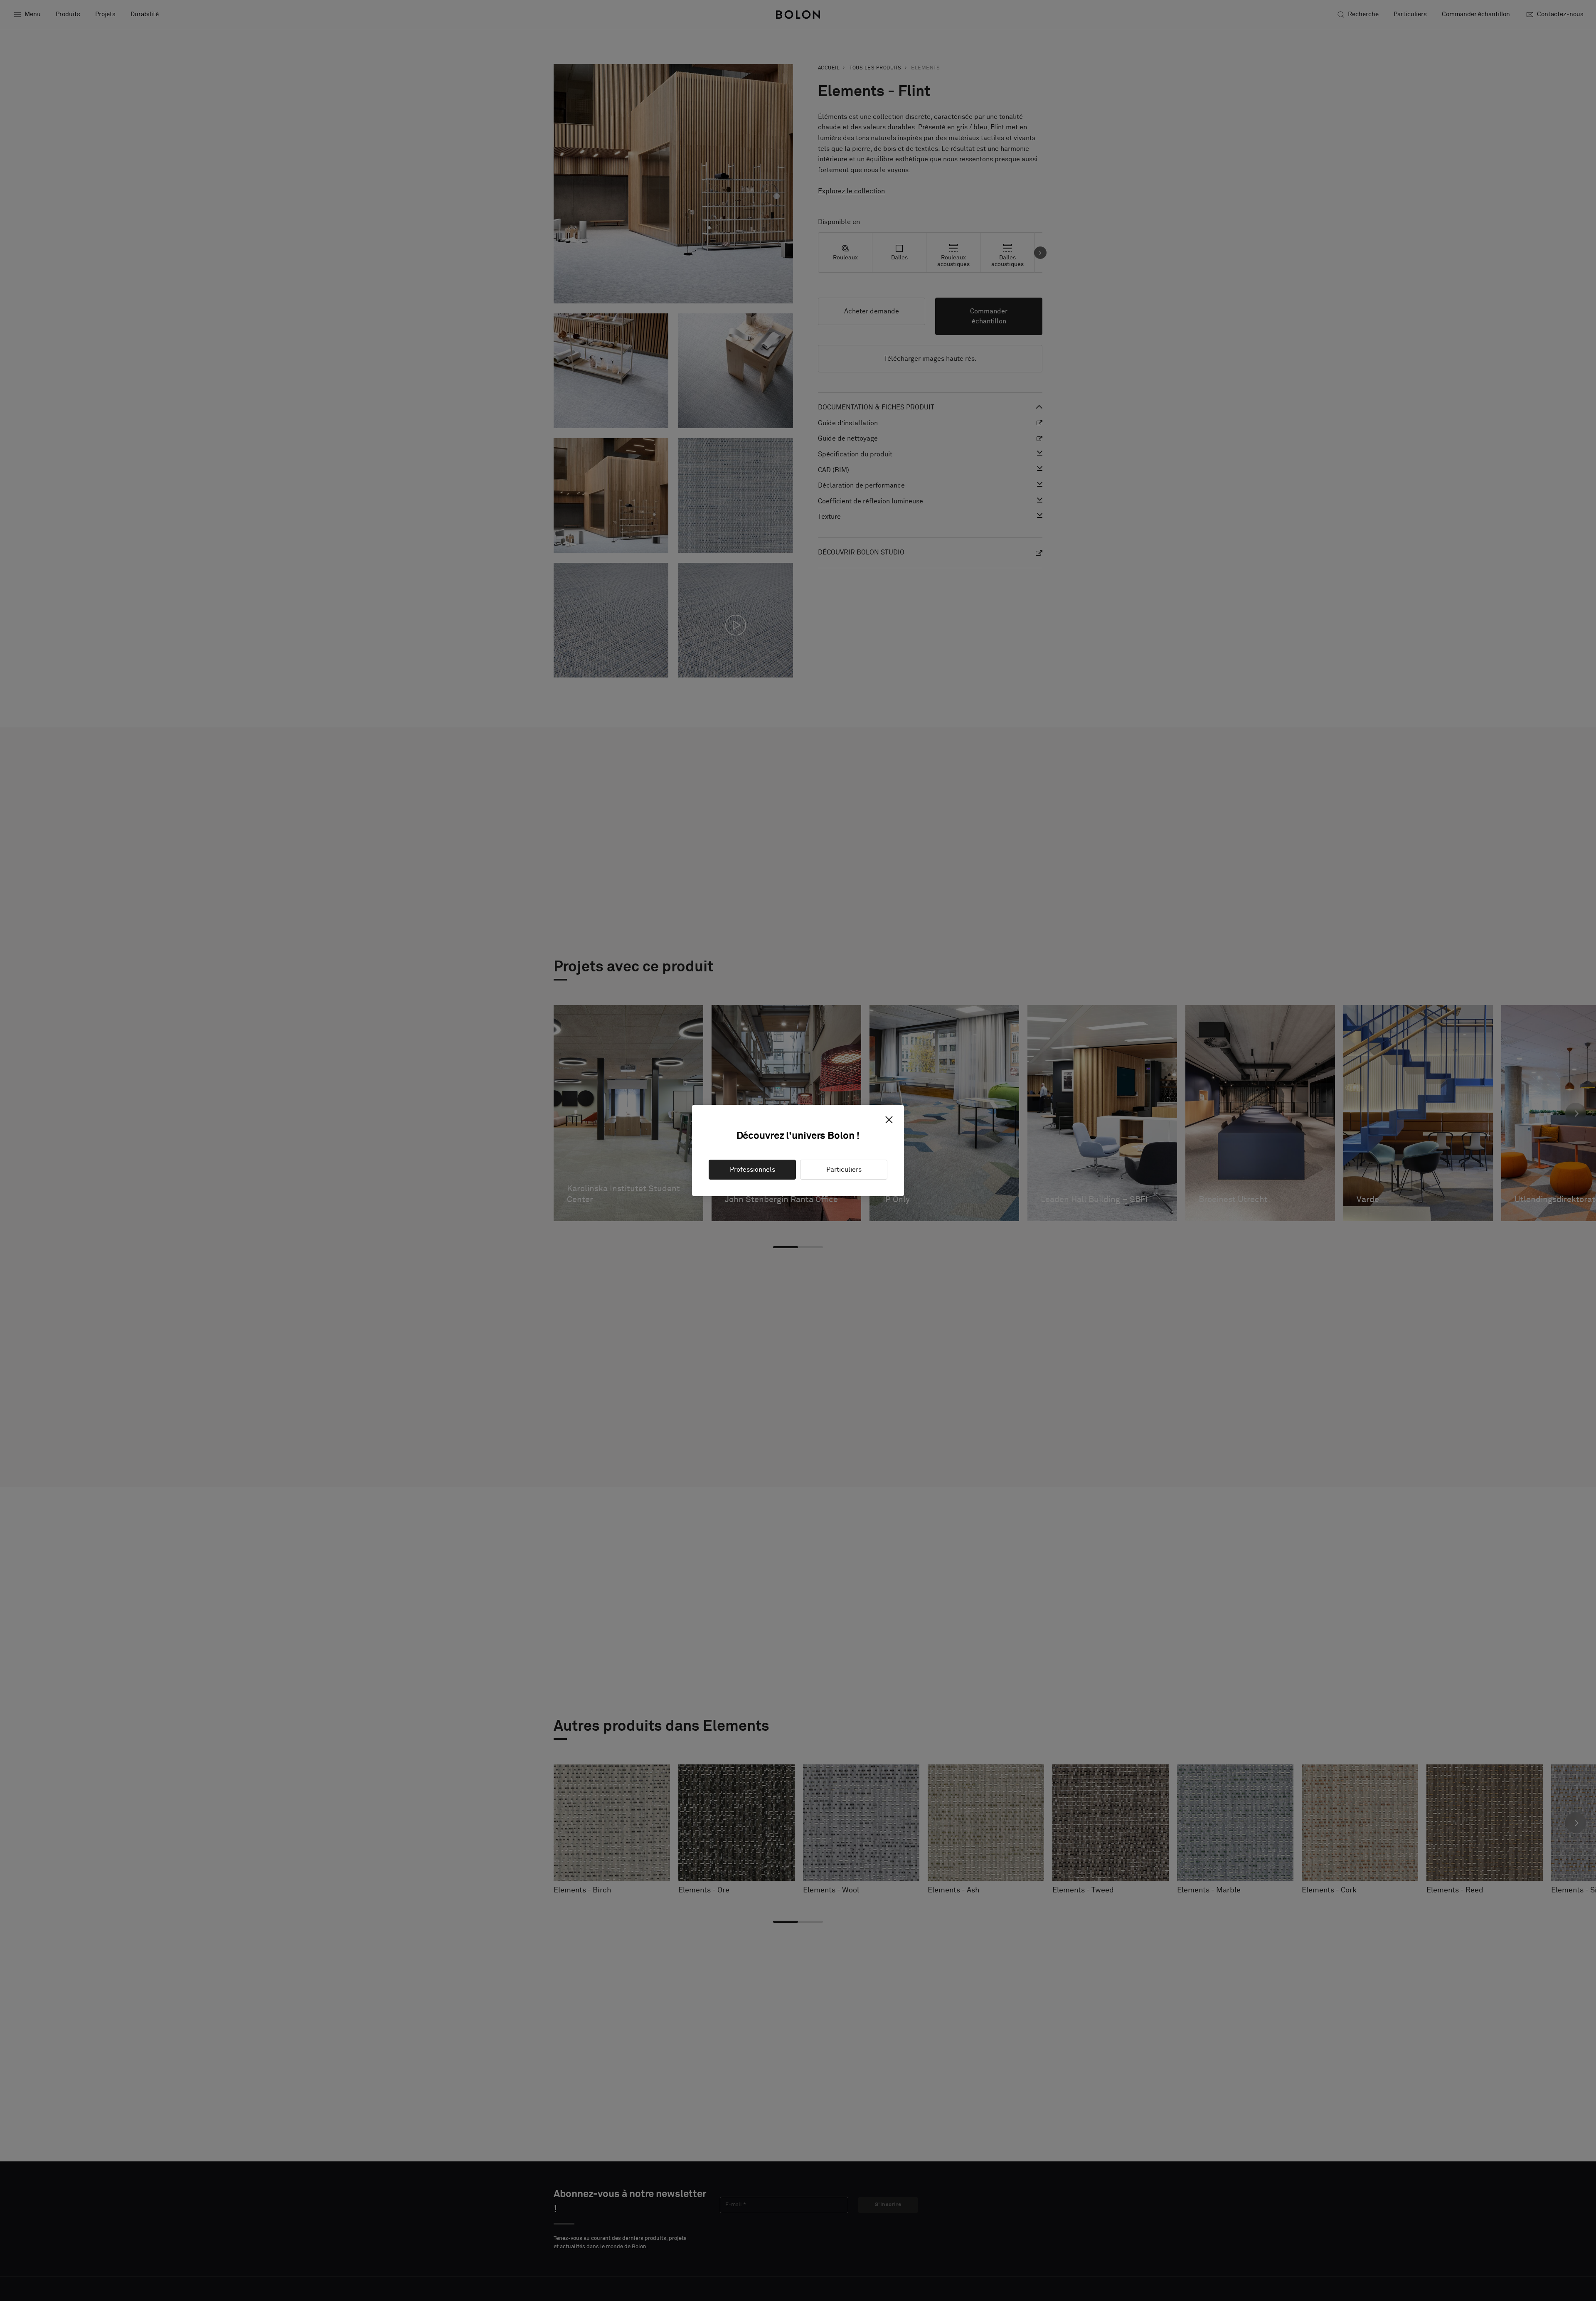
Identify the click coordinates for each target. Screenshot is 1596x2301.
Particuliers (844, 1170)
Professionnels (752, 1170)
